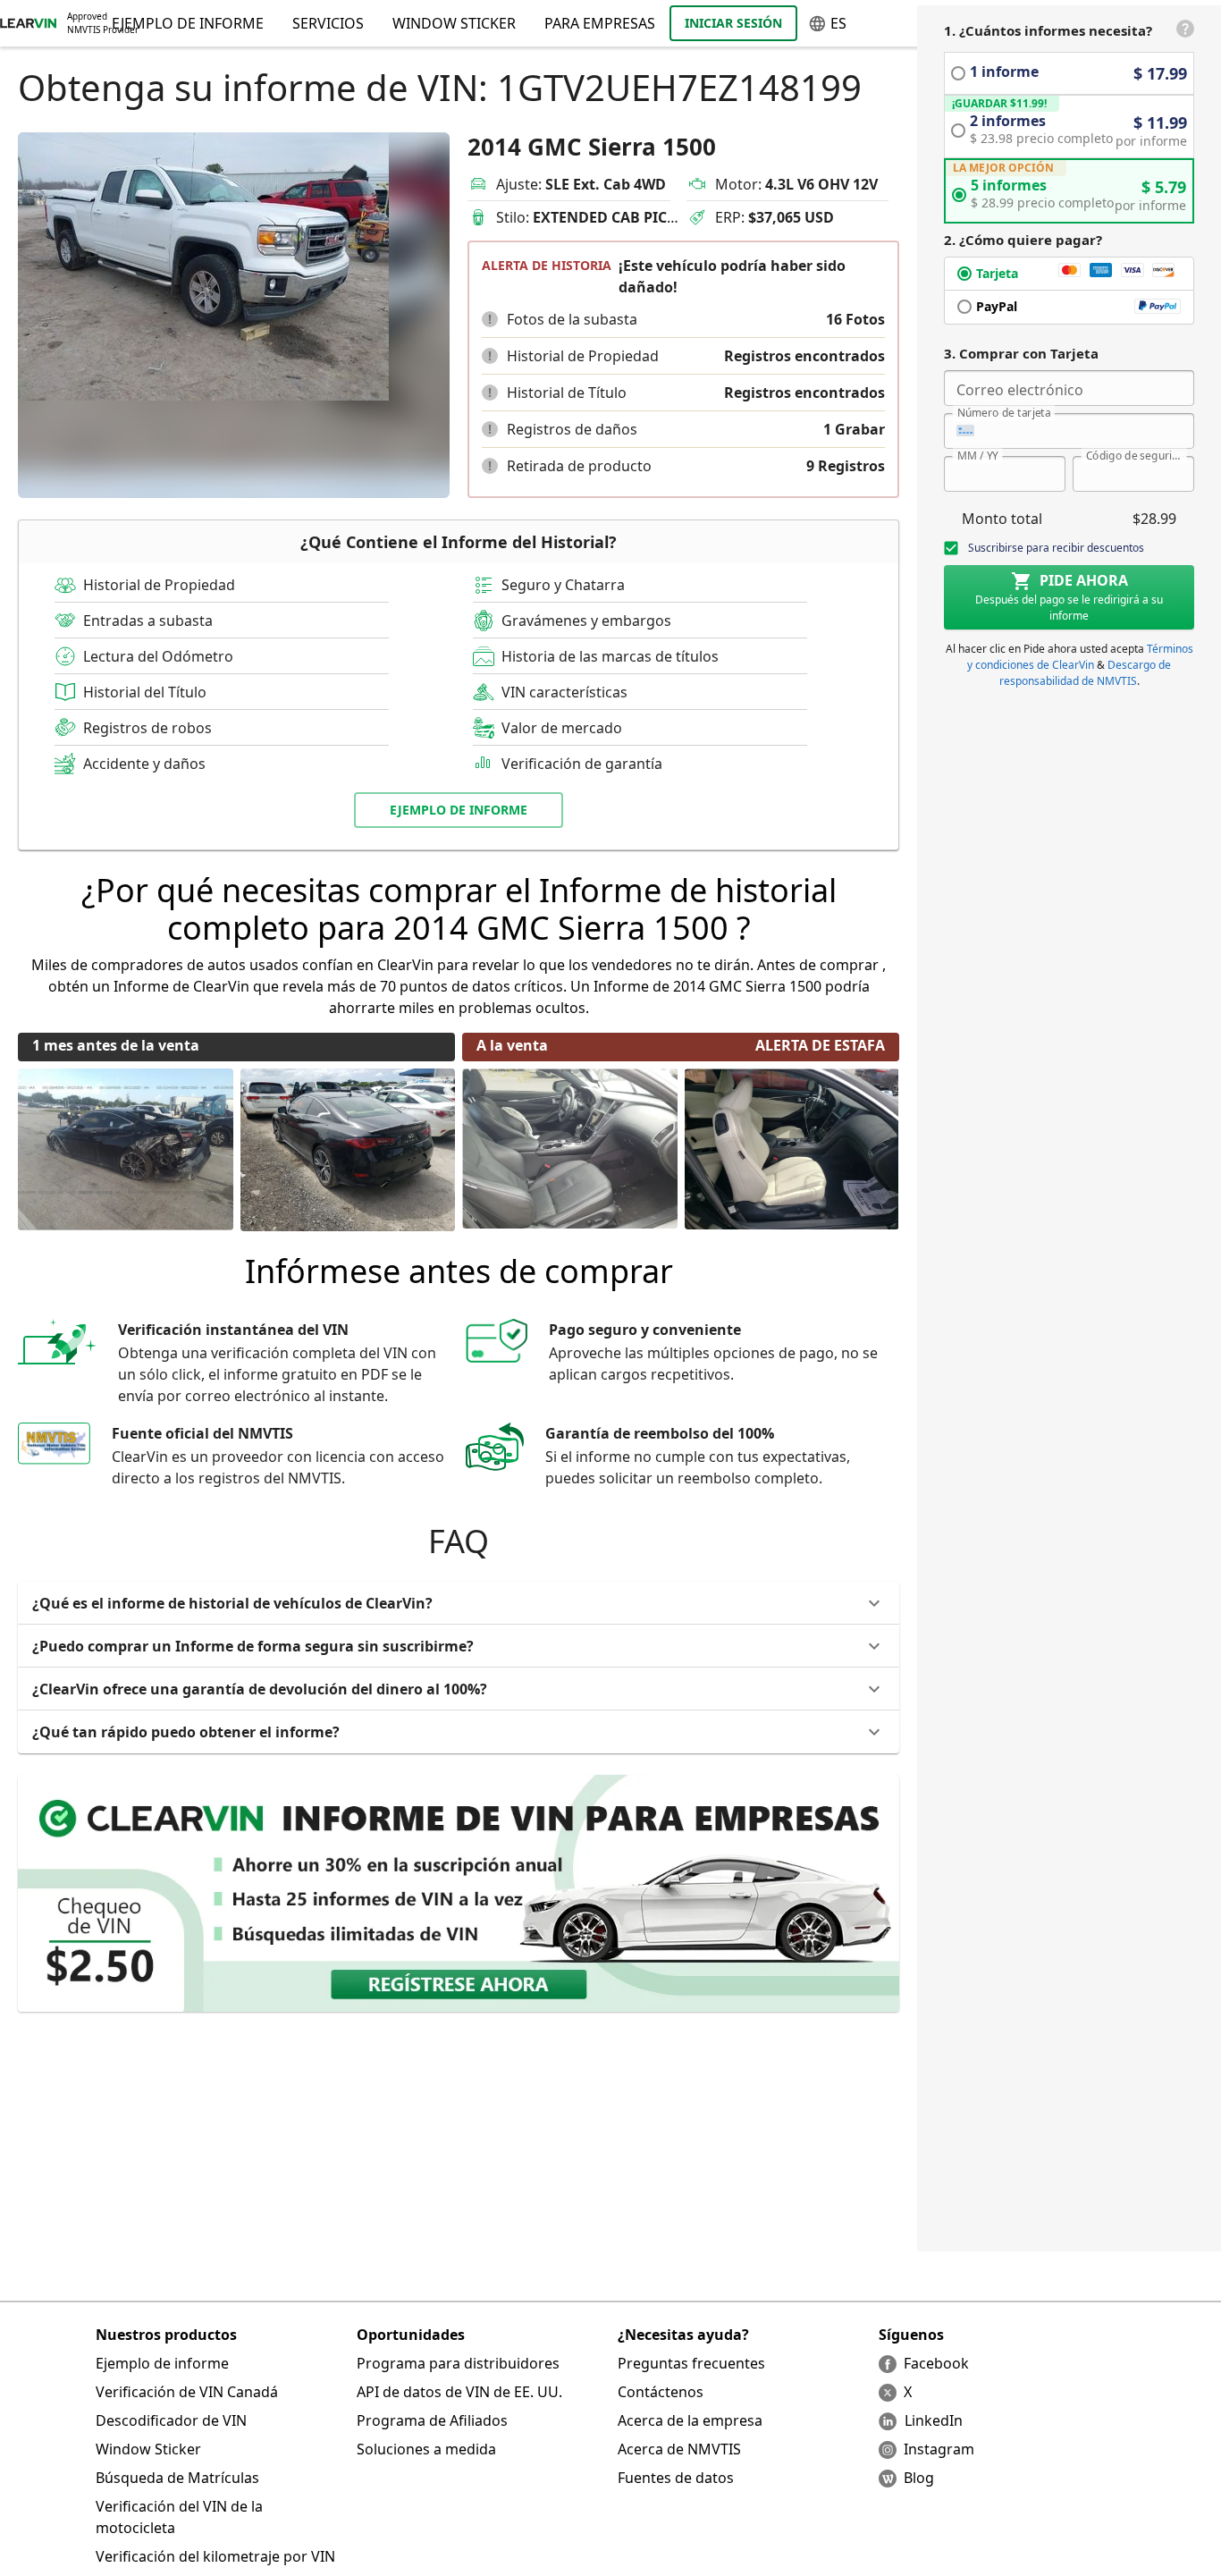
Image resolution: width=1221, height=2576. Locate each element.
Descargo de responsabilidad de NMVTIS (1086, 673)
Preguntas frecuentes (691, 2363)
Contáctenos (661, 2392)
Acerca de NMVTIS (679, 2449)
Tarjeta (997, 273)
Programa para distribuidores (458, 2363)
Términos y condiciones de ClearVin (1080, 657)
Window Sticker (454, 23)
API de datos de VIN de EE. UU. (459, 2392)
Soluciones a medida (426, 2449)
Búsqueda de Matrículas (177, 2478)
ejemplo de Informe (459, 810)
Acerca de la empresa (690, 2420)
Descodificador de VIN (171, 2420)
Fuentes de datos (676, 2478)
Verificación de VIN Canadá (187, 2392)
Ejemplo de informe (162, 2363)
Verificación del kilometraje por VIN (215, 2556)
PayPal (997, 306)
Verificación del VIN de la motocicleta (179, 2517)
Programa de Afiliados (432, 2420)
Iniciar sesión (733, 23)
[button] (490, 319)
